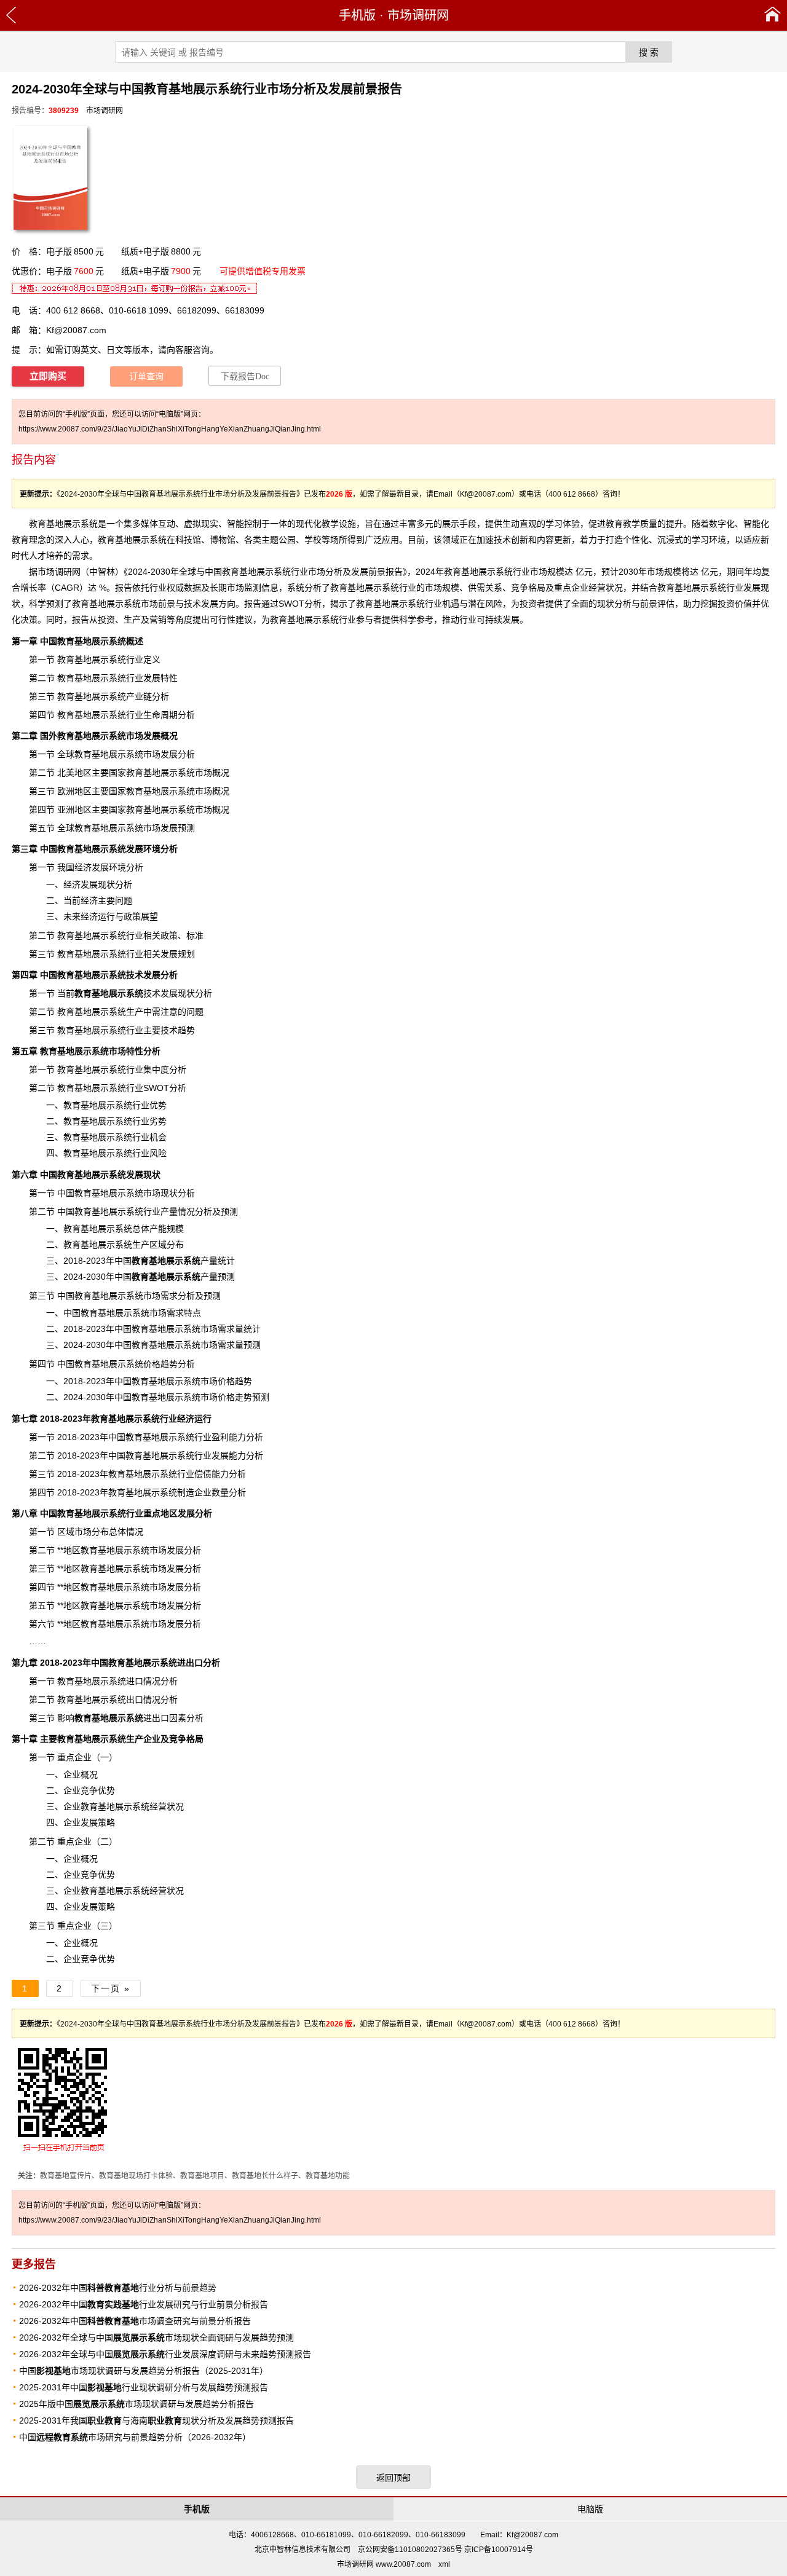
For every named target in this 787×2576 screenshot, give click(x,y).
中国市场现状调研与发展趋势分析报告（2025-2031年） (144, 2371)
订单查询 (146, 376)
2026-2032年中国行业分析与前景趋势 (118, 2288)
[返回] (11, 15)
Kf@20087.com (76, 330)
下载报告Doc (245, 376)
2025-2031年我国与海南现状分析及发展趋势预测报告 (156, 2420)
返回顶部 (393, 2478)
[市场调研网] (773, 15)
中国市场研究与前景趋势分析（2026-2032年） (135, 2437)
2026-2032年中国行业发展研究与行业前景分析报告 (144, 2304)
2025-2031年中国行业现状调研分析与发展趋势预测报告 (144, 2387)
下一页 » (111, 1988)
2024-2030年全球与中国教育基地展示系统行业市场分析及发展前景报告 (265, 572)
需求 (81, 556)
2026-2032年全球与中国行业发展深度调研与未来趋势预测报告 (165, 2354)
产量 (169, 1211)
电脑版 (590, 2509)
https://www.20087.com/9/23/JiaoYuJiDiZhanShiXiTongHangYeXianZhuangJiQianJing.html (170, 429)
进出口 (122, 1718)
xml (444, 2564)
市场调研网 (418, 15)
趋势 (186, 1030)
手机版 (357, 15)
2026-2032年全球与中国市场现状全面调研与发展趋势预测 (156, 2338)
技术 (117, 993)
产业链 (139, 696)
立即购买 (48, 376)
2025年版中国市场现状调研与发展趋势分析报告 (136, 2404)
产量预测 (183, 1277)
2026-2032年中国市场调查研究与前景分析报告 (135, 2321)
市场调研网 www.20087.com (384, 2564)
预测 (261, 1397)
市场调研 (55, 572)
